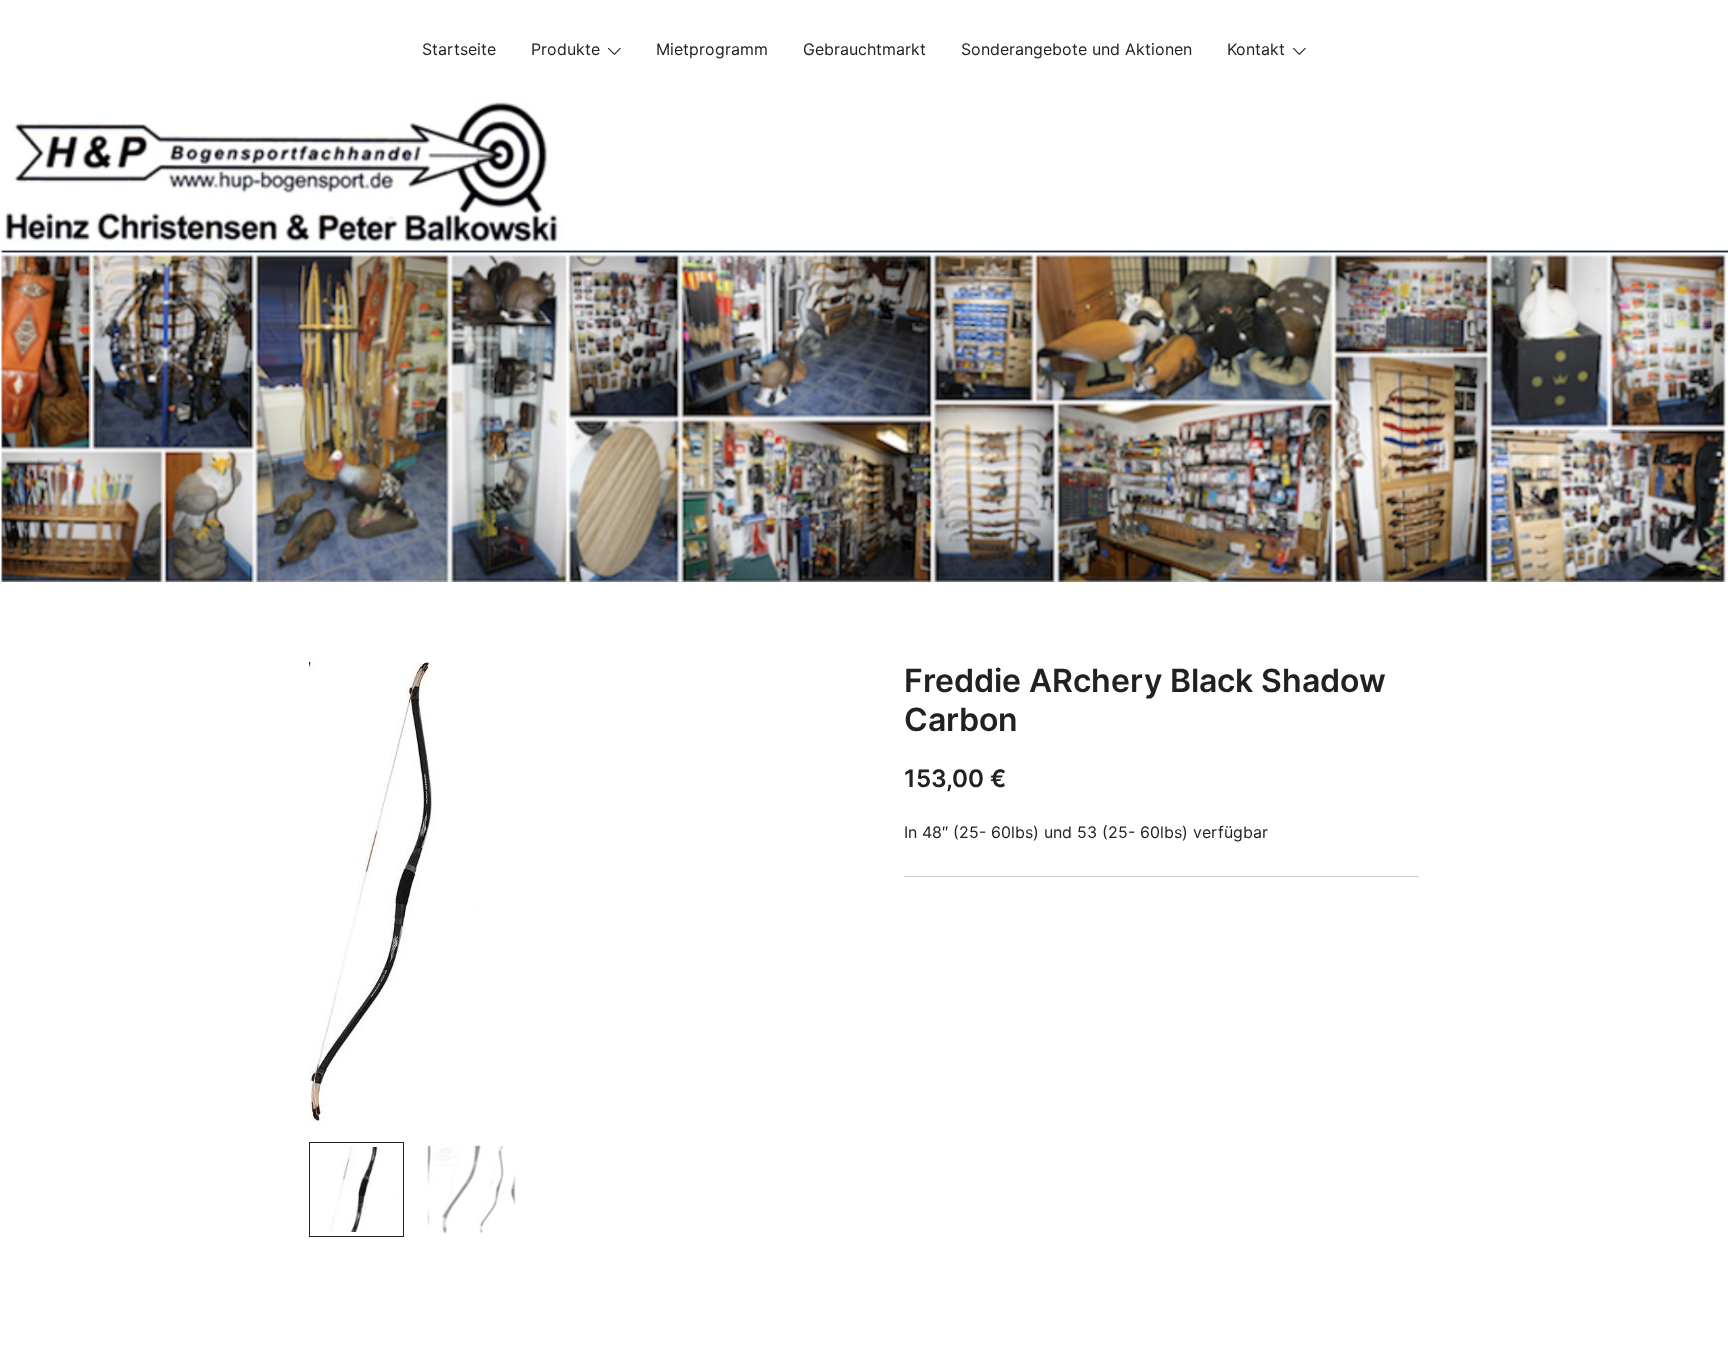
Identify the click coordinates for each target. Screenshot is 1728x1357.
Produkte (565, 49)
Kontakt (1256, 49)
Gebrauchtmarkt (864, 49)
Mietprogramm (712, 49)
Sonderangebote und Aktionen (1076, 49)
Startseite (459, 49)
